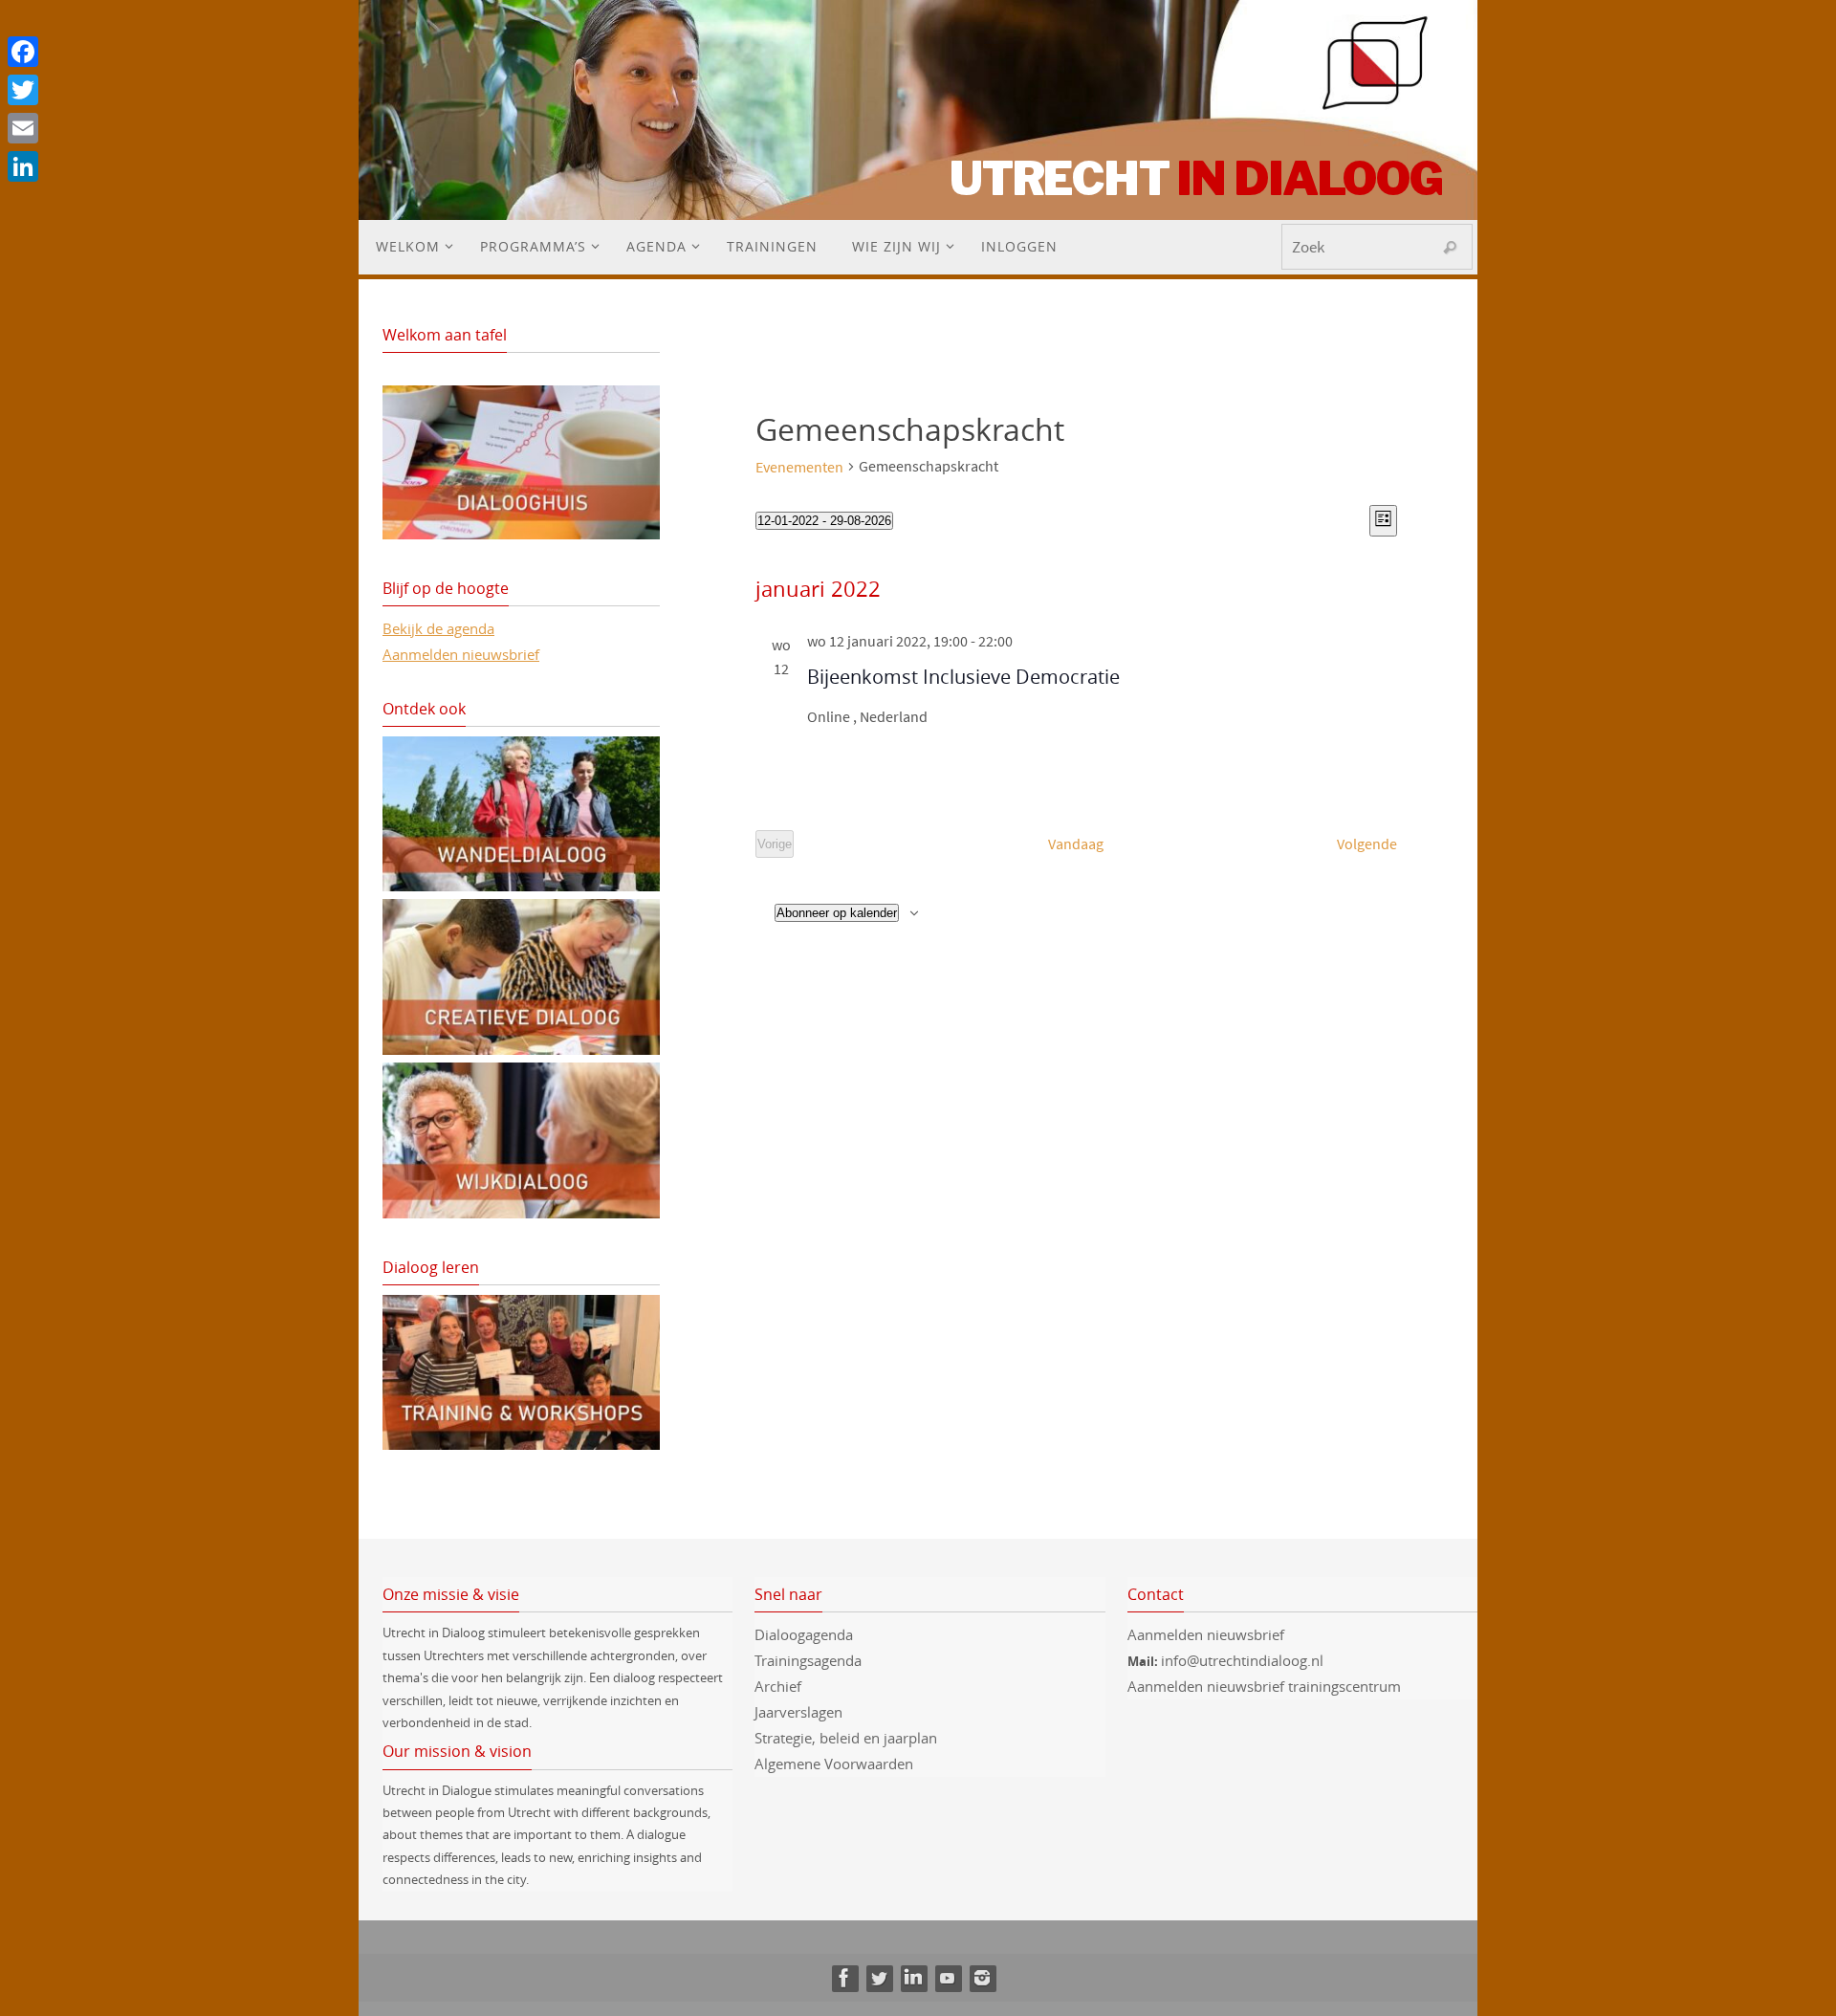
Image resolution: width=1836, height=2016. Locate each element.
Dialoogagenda (804, 1634)
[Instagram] (982, 1978)
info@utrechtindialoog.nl (1242, 1660)
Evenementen (799, 467)
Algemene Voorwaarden (834, 1764)
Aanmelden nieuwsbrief (461, 654)
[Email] (23, 128)
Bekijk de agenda (438, 628)
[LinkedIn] (913, 1978)
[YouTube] (948, 1978)
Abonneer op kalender (837, 913)
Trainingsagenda (808, 1660)
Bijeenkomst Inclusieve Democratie (963, 677)
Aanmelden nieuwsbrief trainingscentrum (1266, 1686)
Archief (778, 1686)
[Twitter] (879, 1978)
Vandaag (1076, 844)
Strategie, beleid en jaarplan (846, 1738)
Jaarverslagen (798, 1712)
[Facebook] (844, 1978)
